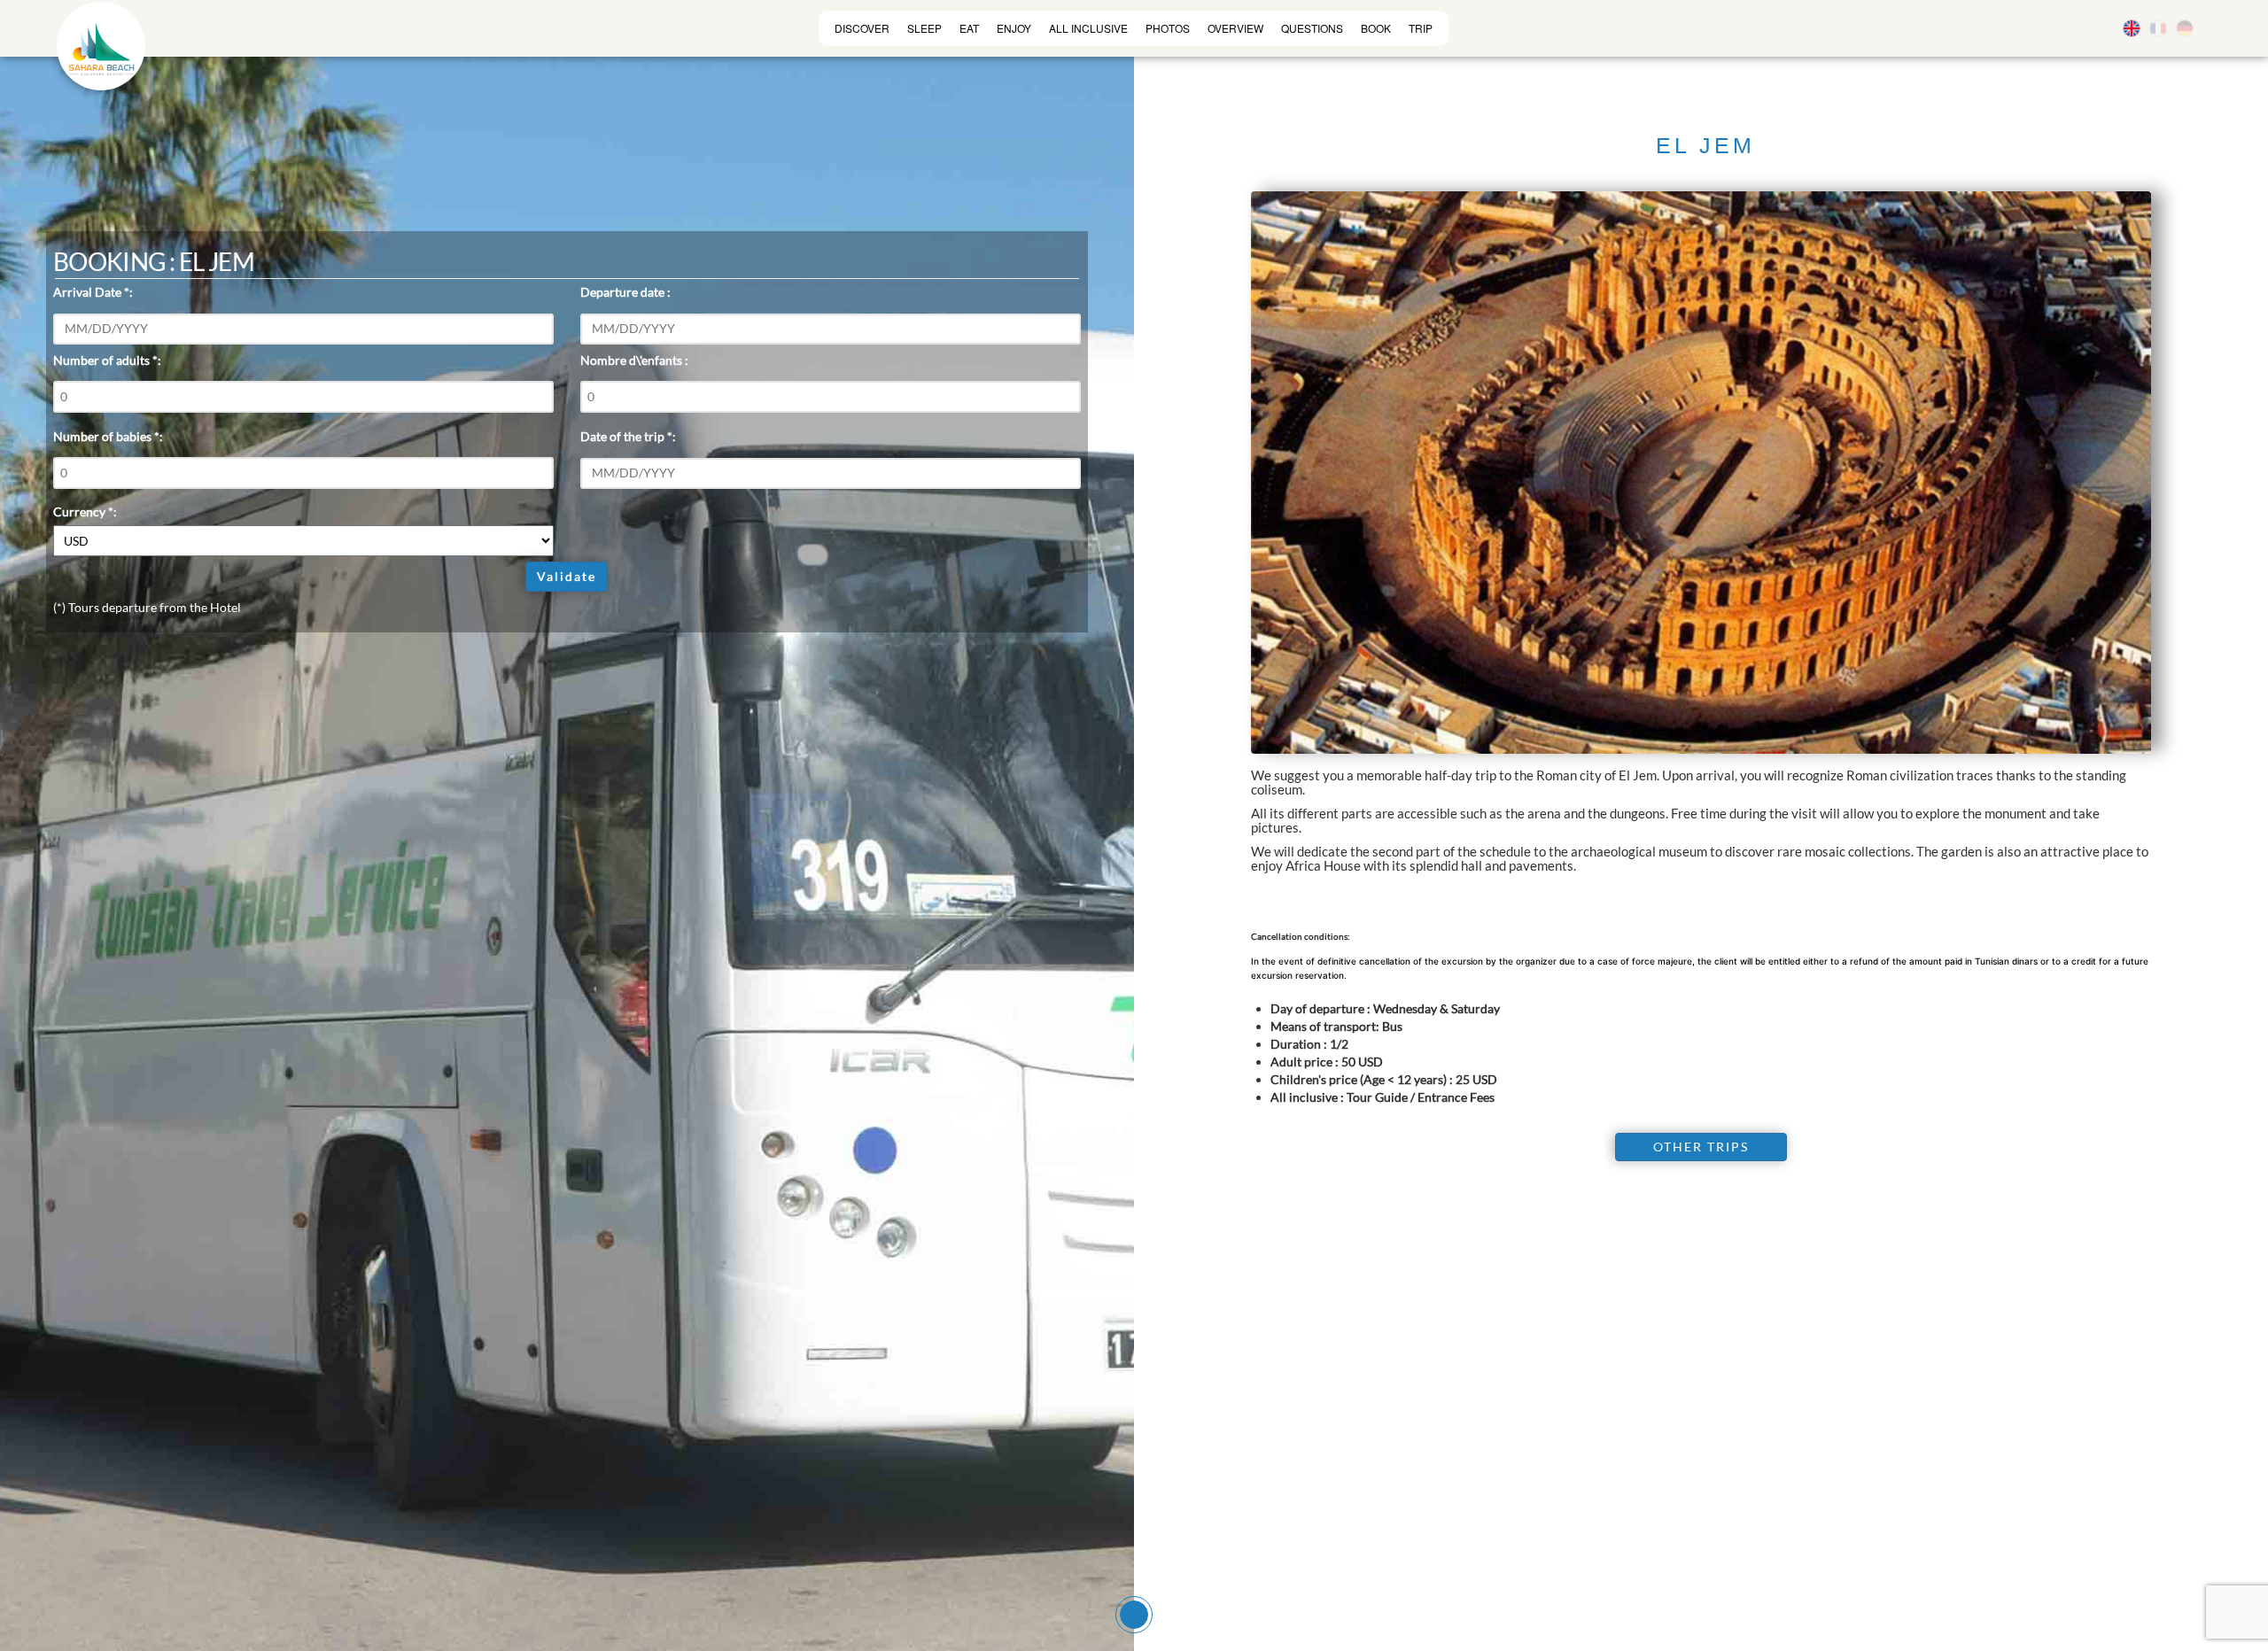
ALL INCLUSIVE (1088, 28)
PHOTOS (1168, 28)
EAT (969, 28)
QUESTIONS (1312, 28)
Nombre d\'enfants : (634, 360)
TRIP (1421, 28)
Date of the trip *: (628, 436)
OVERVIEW (1235, 28)
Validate (567, 576)
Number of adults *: (107, 360)
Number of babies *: (108, 436)
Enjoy (1014, 28)
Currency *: (85, 512)
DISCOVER (862, 28)
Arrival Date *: (93, 292)
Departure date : (625, 292)
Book (1376, 28)
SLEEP (924, 28)
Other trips (1701, 1147)
